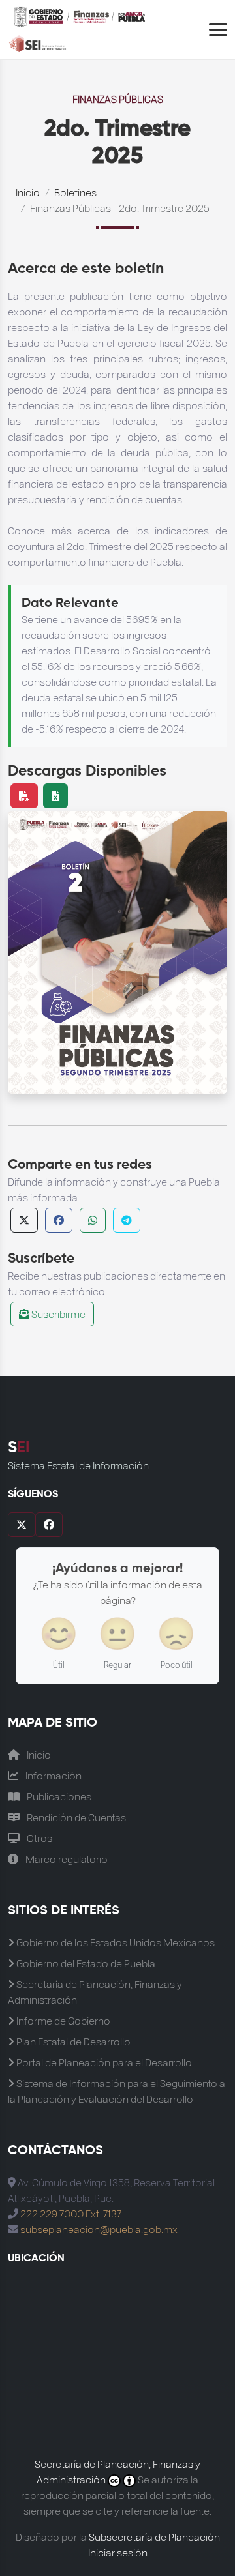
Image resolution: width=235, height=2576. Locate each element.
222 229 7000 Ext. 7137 (71, 2213)
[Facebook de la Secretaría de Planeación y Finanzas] (49, 1525)
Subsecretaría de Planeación (154, 2537)
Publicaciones (58, 1796)
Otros (39, 1838)
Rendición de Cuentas (75, 1817)
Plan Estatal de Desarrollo (72, 2041)
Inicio (28, 192)
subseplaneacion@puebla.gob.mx (99, 2229)
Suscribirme (57, 1314)
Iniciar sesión (118, 2552)
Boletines (75, 192)
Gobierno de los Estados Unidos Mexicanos (115, 1942)
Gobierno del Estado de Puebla (85, 1963)
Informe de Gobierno (62, 2020)
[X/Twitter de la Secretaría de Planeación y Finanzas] (22, 1525)
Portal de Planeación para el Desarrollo (103, 2062)
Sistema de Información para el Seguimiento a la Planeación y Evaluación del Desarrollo (117, 2091)
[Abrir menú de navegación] (218, 30)
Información (53, 1775)
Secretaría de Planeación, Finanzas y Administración (95, 1992)
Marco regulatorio (66, 1859)
